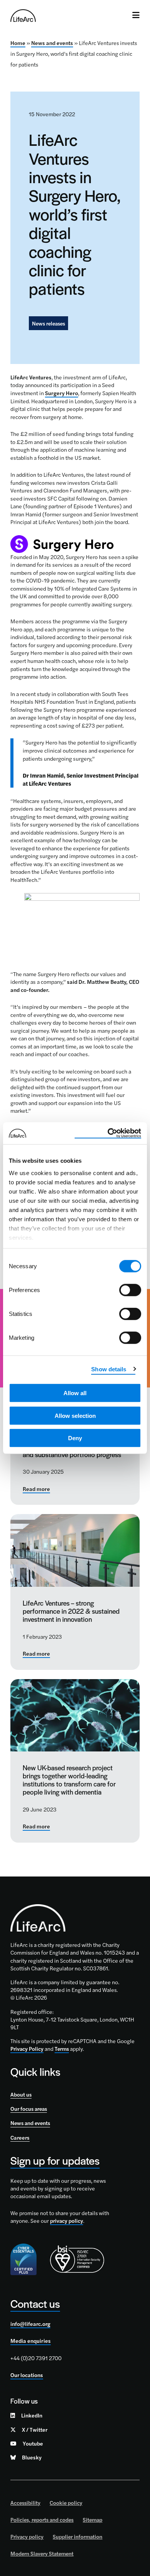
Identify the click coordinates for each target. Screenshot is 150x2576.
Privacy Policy (27, 2048)
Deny (75, 1438)
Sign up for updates (55, 2160)
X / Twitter (35, 2429)
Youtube (33, 2443)
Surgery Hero (62, 393)
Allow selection (75, 1415)
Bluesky (32, 2457)
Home (18, 43)
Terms (62, 2048)
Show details (109, 1369)
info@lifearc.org (30, 2324)
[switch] (130, 1290)
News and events (52, 43)
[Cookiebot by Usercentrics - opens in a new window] (108, 1133)
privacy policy (67, 2220)
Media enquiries (31, 2341)
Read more (36, 1489)
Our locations (27, 2375)
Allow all (75, 1393)
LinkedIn (32, 2415)
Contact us (35, 2303)
